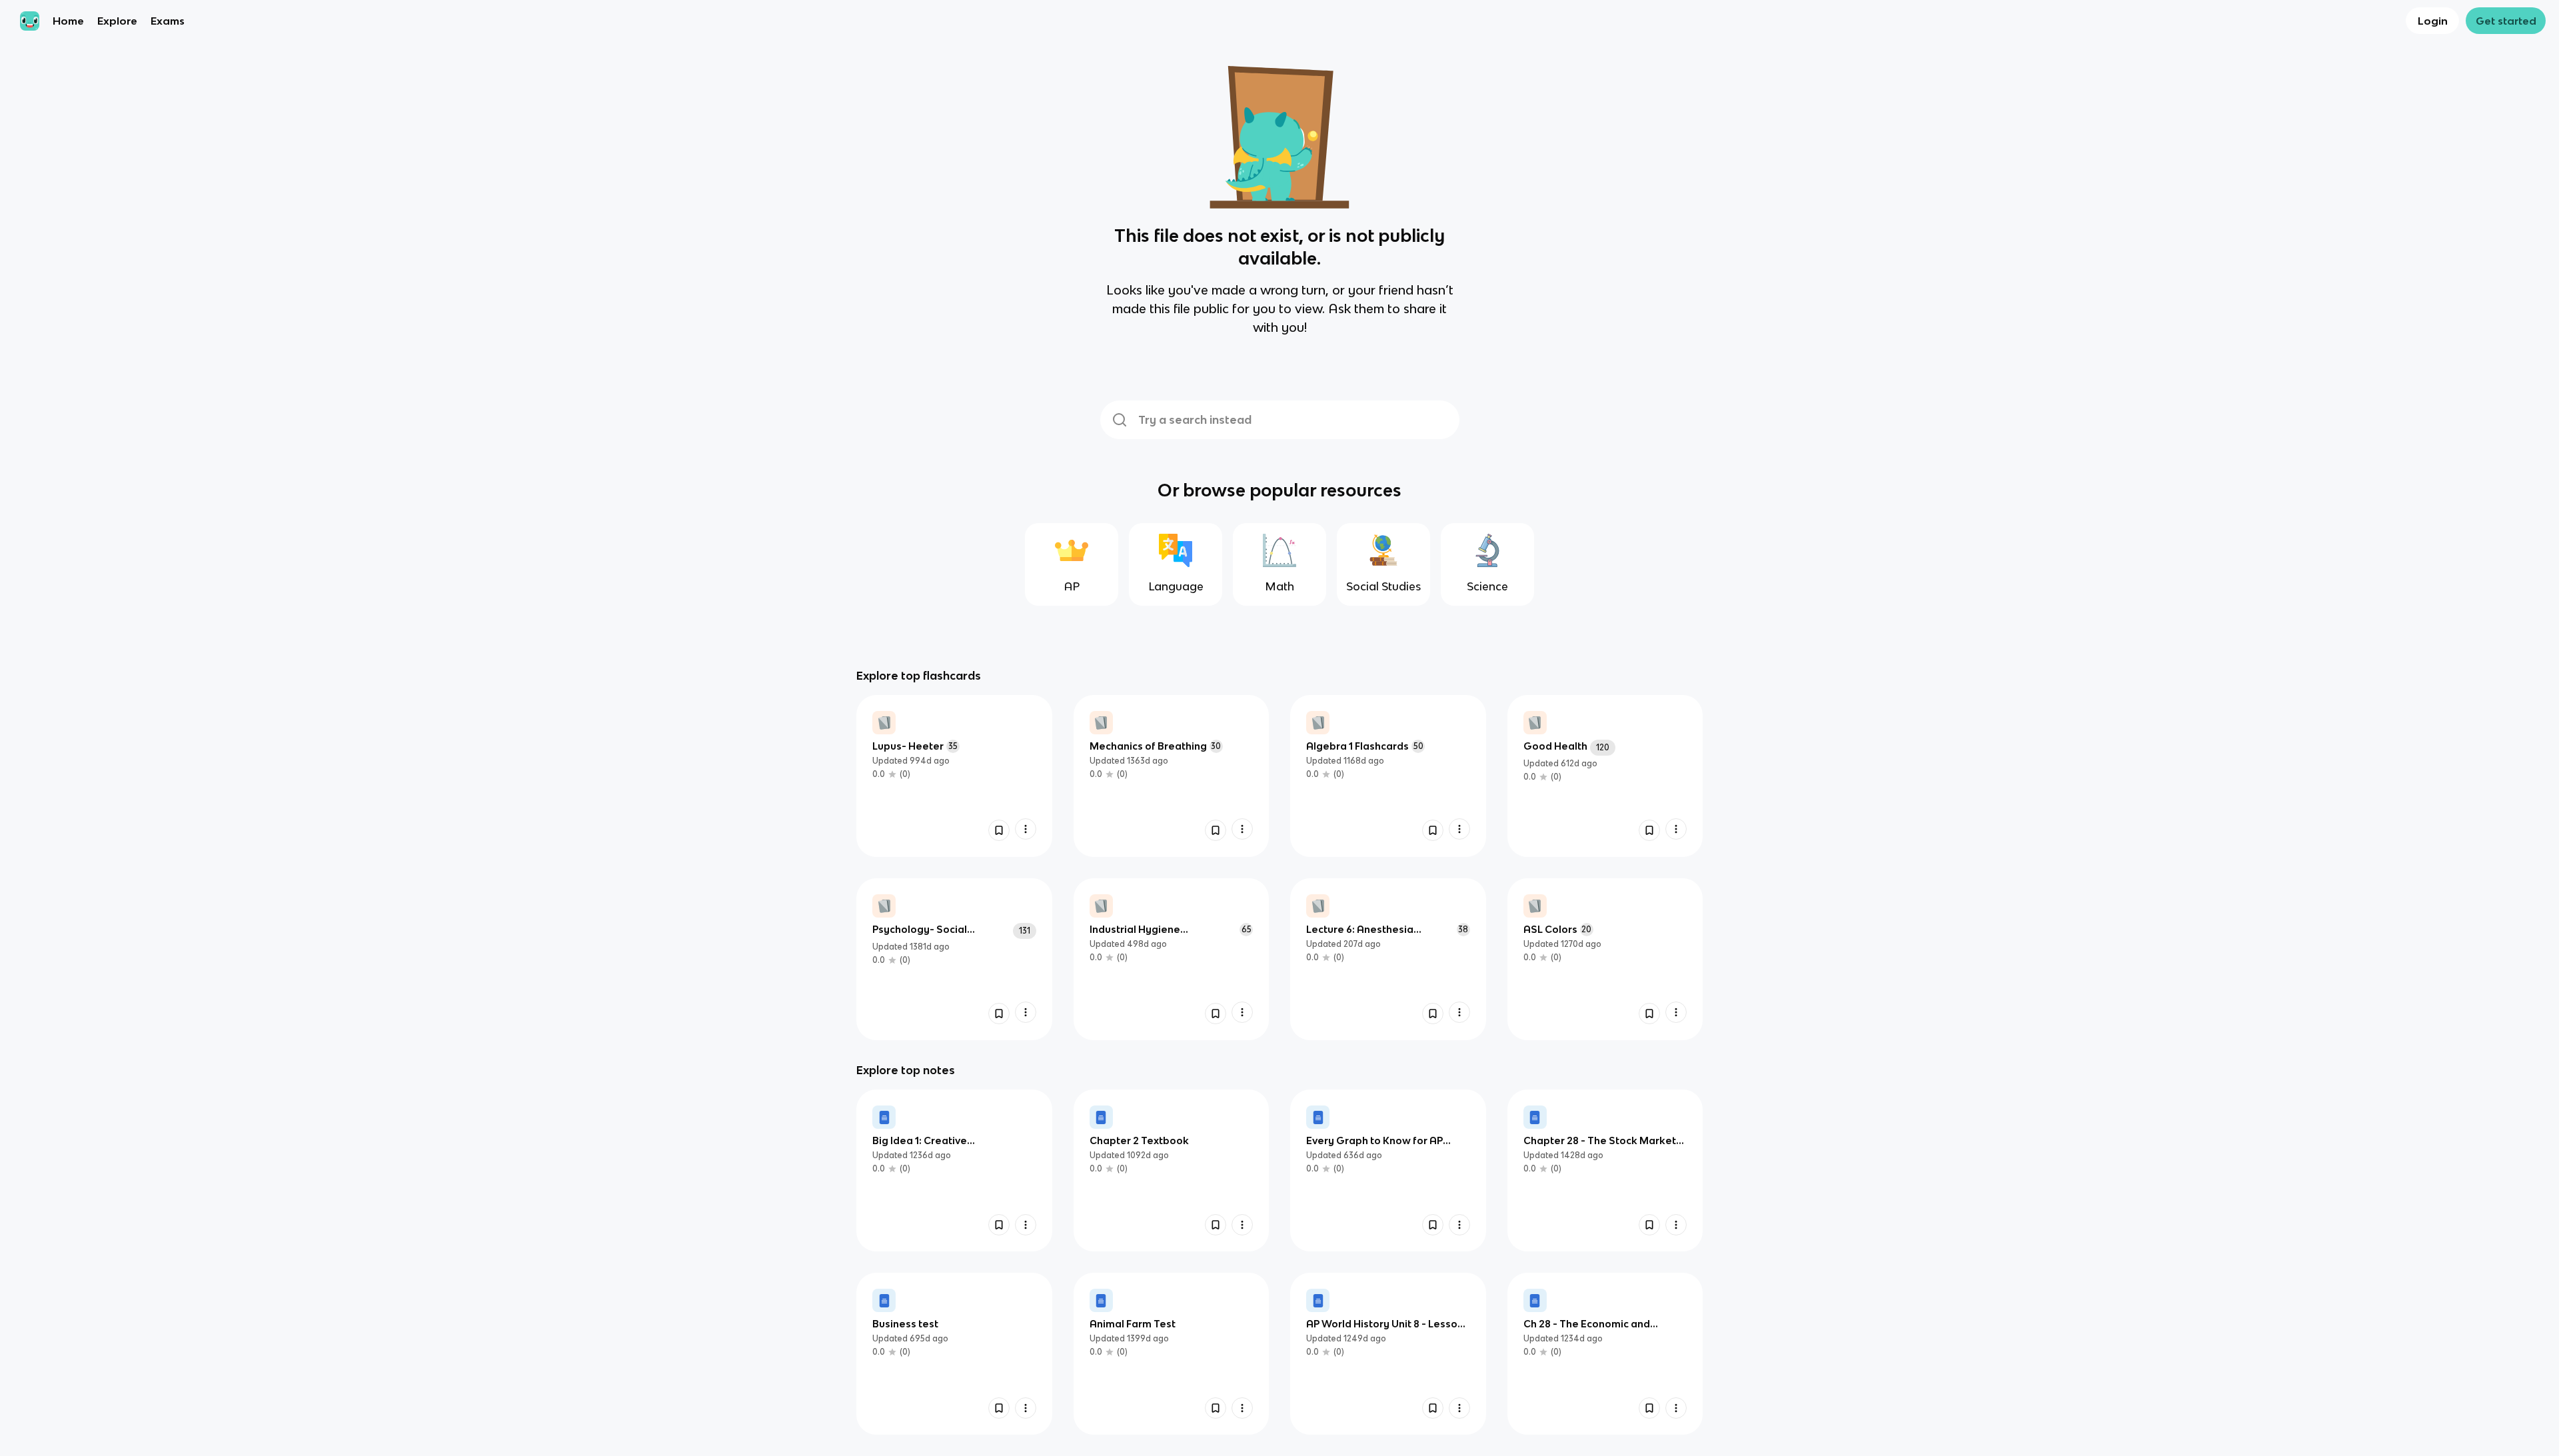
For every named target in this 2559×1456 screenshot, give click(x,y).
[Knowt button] (999, 830)
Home (68, 21)
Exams (168, 21)
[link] (954, 776)
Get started (2506, 21)
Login (2433, 21)
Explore (117, 21)
